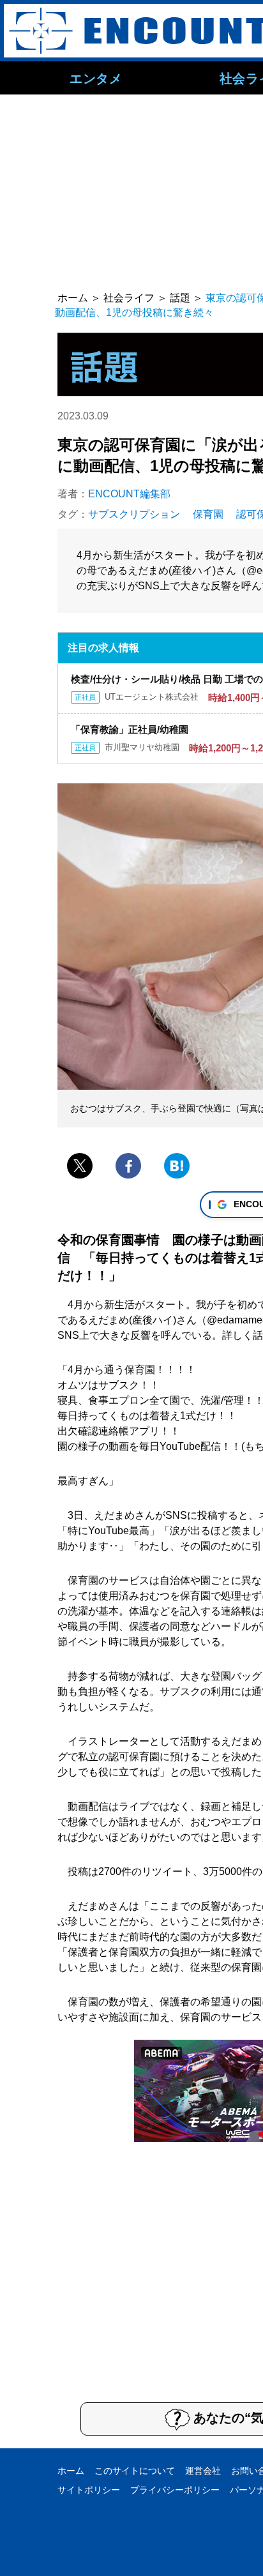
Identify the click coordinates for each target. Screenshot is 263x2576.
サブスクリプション (134, 514)
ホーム (71, 2471)
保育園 (208, 514)
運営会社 (203, 2471)
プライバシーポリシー (175, 2490)
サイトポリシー (89, 2490)
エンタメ (96, 78)
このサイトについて (135, 2471)
